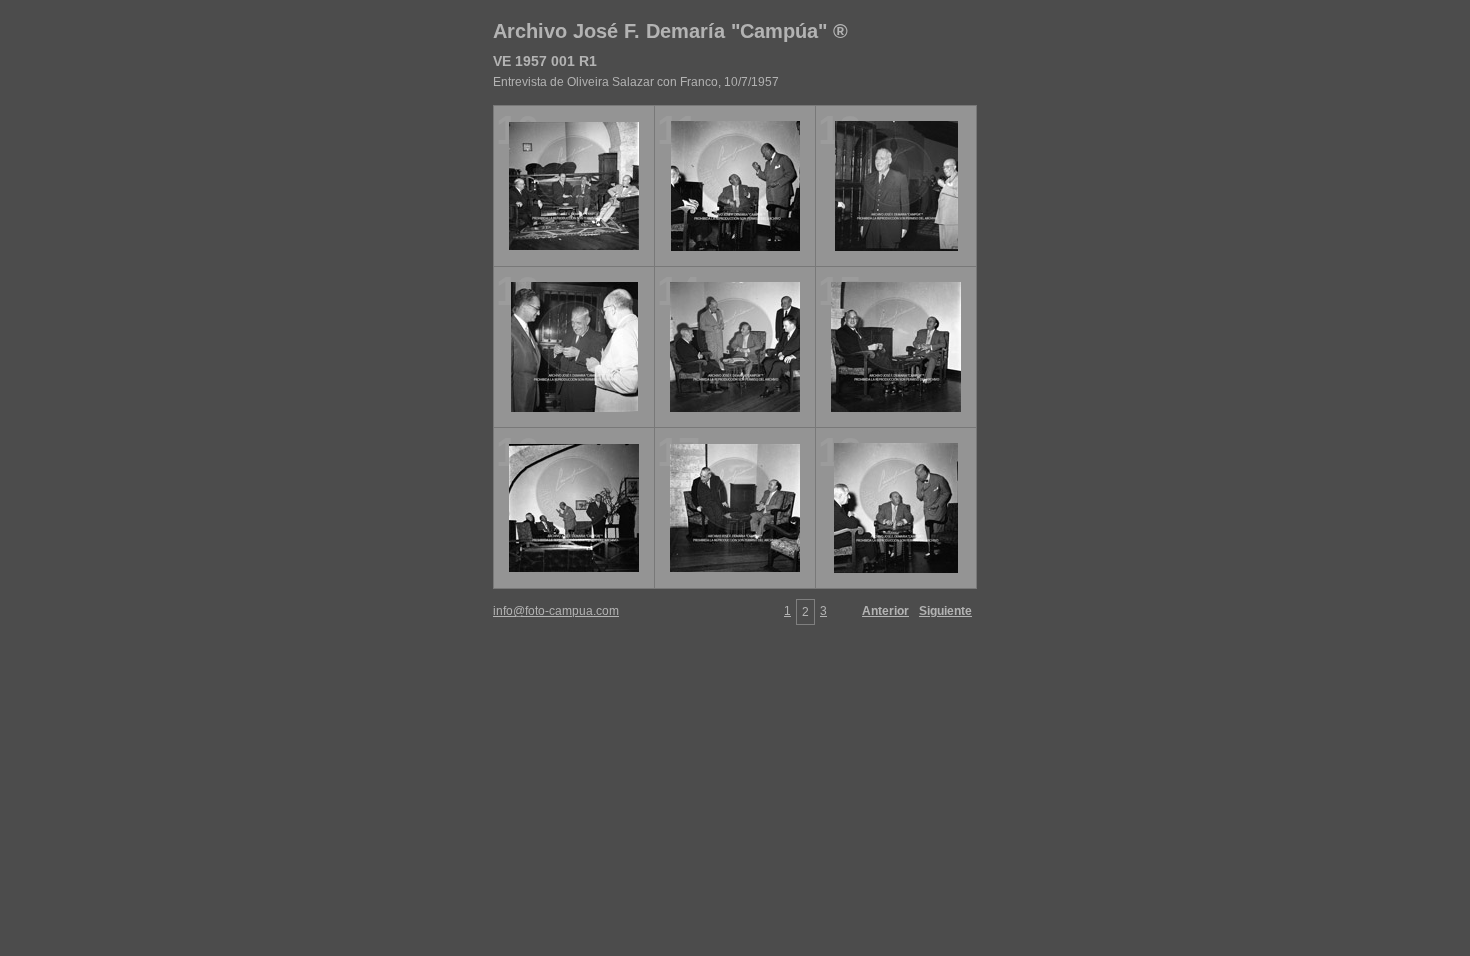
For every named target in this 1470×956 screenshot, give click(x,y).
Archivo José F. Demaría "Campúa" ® (670, 31)
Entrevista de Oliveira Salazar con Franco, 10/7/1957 (636, 82)
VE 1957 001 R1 (545, 61)
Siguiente (945, 611)
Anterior (885, 611)
